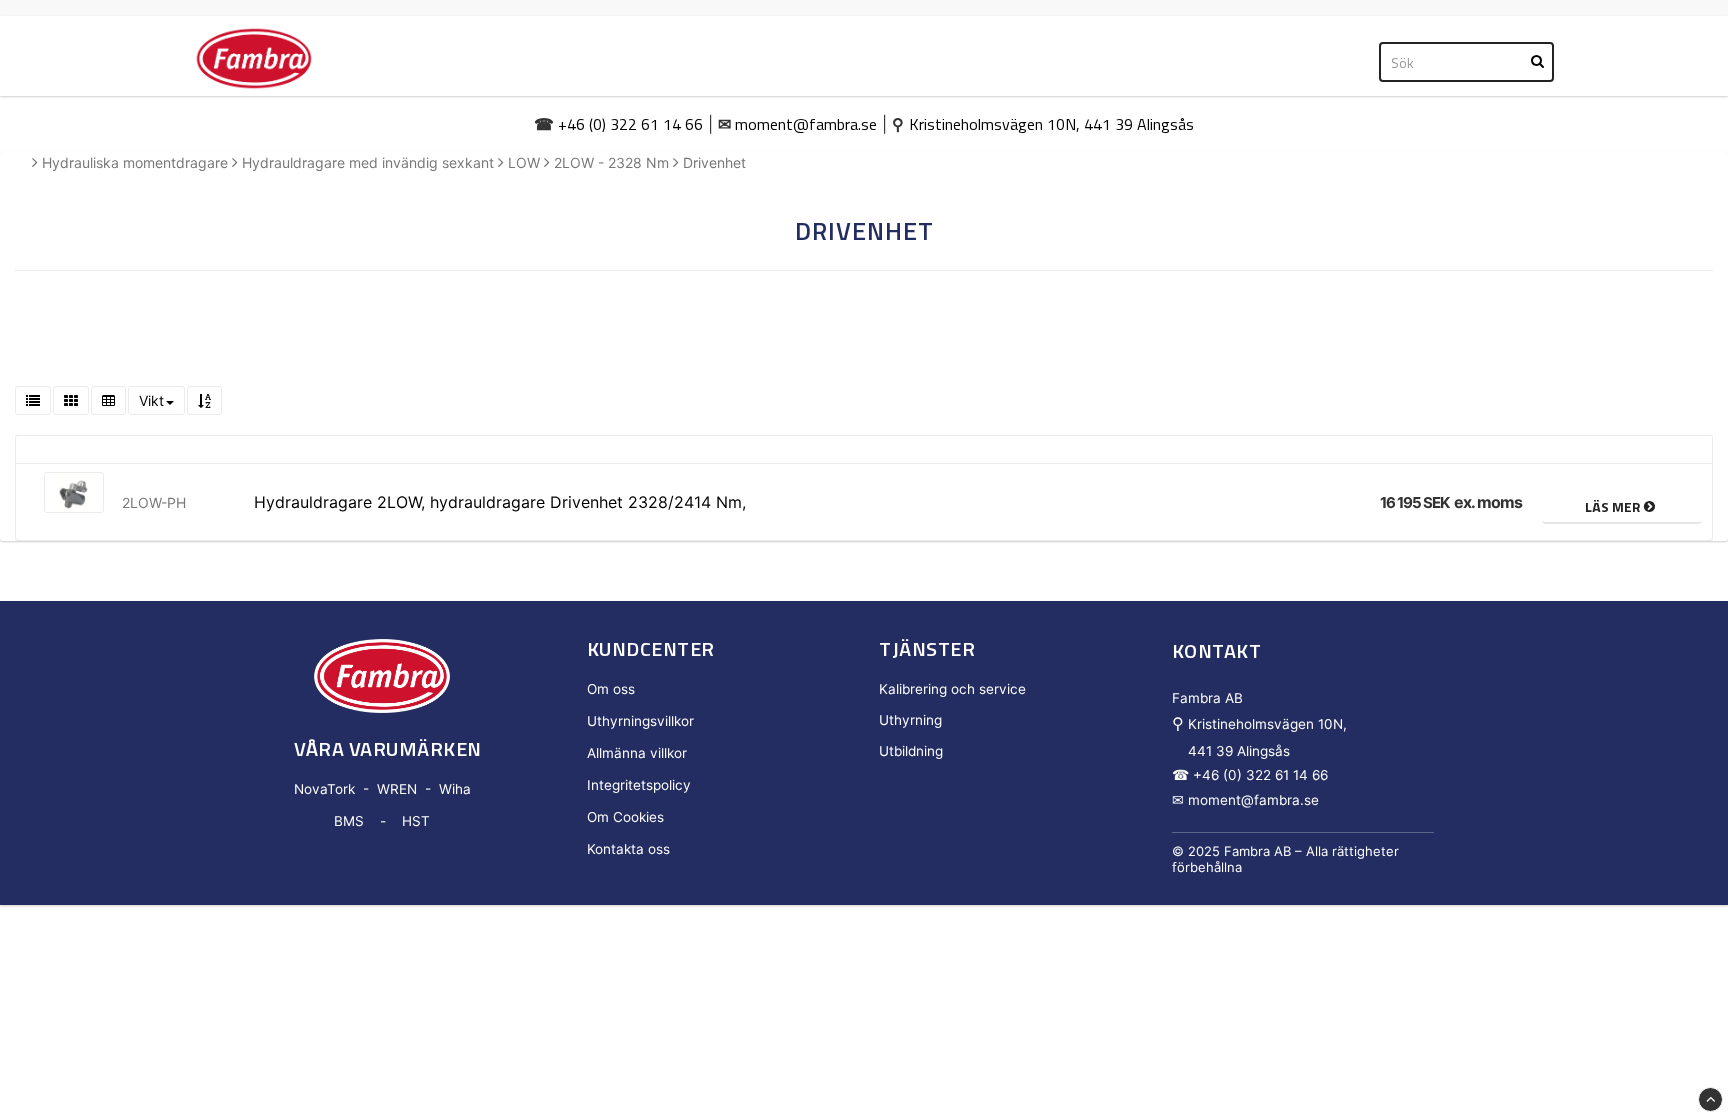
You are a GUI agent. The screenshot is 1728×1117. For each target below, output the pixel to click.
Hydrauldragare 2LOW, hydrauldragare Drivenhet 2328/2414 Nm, (500, 502)
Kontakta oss (628, 849)
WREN (397, 789)
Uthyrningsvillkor (640, 721)
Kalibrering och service (952, 689)
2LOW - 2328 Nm (611, 162)
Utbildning (911, 751)
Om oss (611, 689)
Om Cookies (625, 817)
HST (416, 821)
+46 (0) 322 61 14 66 (630, 124)
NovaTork (324, 789)
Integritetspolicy (639, 785)
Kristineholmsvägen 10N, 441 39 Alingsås (1051, 124)
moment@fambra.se (806, 124)
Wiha (455, 789)
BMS (349, 821)
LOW (524, 162)
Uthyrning (910, 720)
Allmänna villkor (637, 753)
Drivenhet (714, 162)
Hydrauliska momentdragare (135, 162)
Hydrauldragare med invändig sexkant (368, 162)
